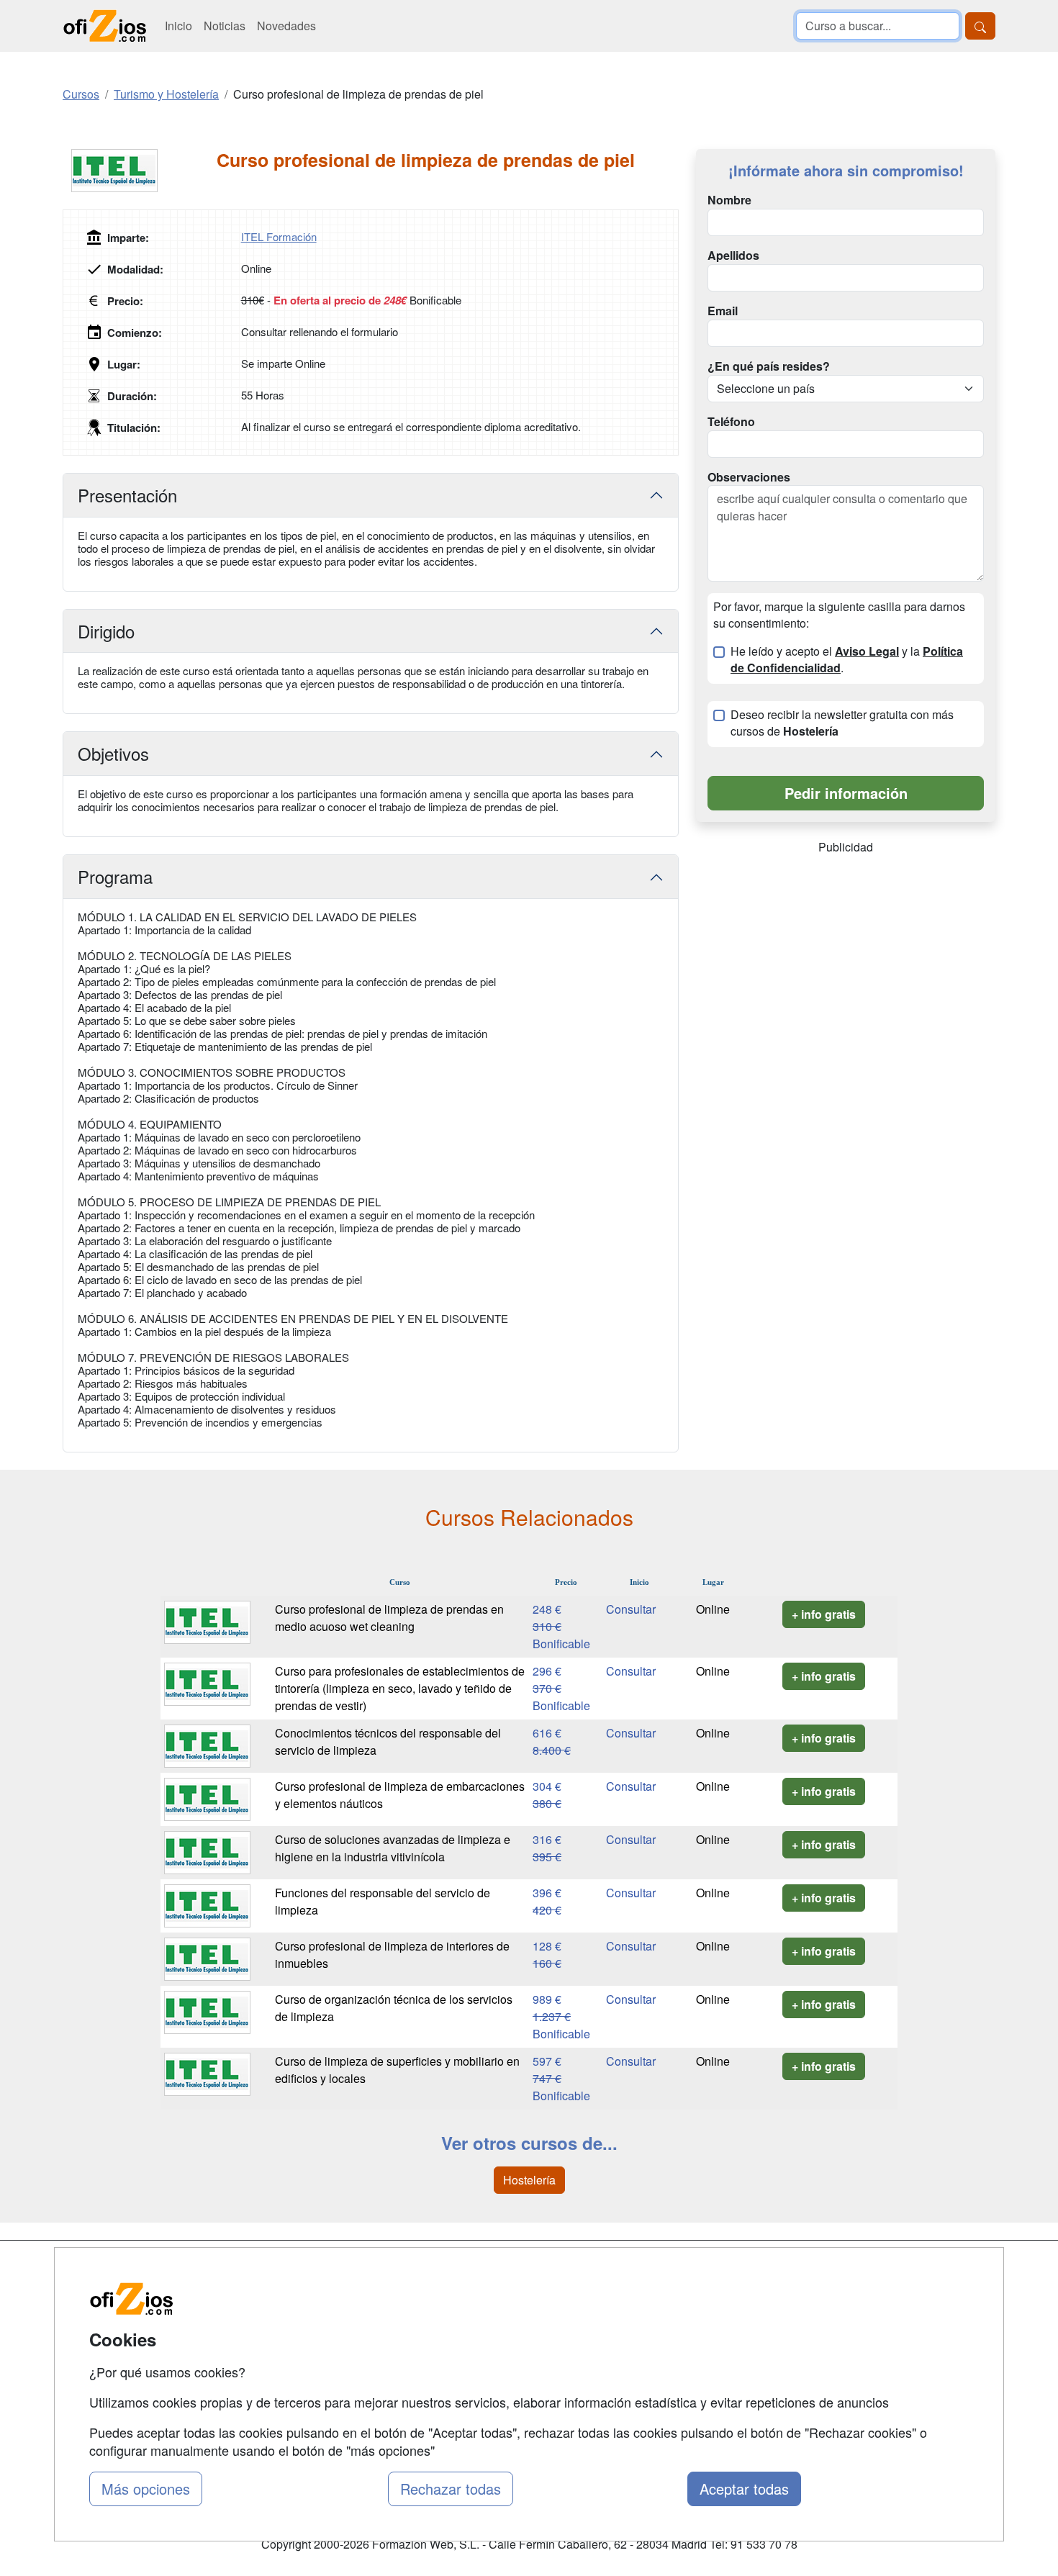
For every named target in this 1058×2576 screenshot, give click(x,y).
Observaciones (749, 477)
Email (723, 311)
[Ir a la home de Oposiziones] (105, 26)
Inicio (178, 26)
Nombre (729, 200)
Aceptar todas (744, 2489)
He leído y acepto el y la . (847, 660)
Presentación (127, 495)
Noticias (225, 26)
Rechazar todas (451, 2489)
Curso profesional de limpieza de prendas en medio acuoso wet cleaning (389, 1618)
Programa (115, 876)
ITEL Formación (279, 236)
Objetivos (113, 753)
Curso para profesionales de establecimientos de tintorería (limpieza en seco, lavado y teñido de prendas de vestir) (400, 1688)
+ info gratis (824, 1614)
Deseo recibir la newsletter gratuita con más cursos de (842, 723)
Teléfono (731, 422)
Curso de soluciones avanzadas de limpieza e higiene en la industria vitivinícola (393, 1848)
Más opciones (146, 2489)
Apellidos (733, 256)
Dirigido (106, 631)
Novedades (286, 26)
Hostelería (529, 2180)
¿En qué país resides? (769, 366)
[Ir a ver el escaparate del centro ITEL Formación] (140, 171)
